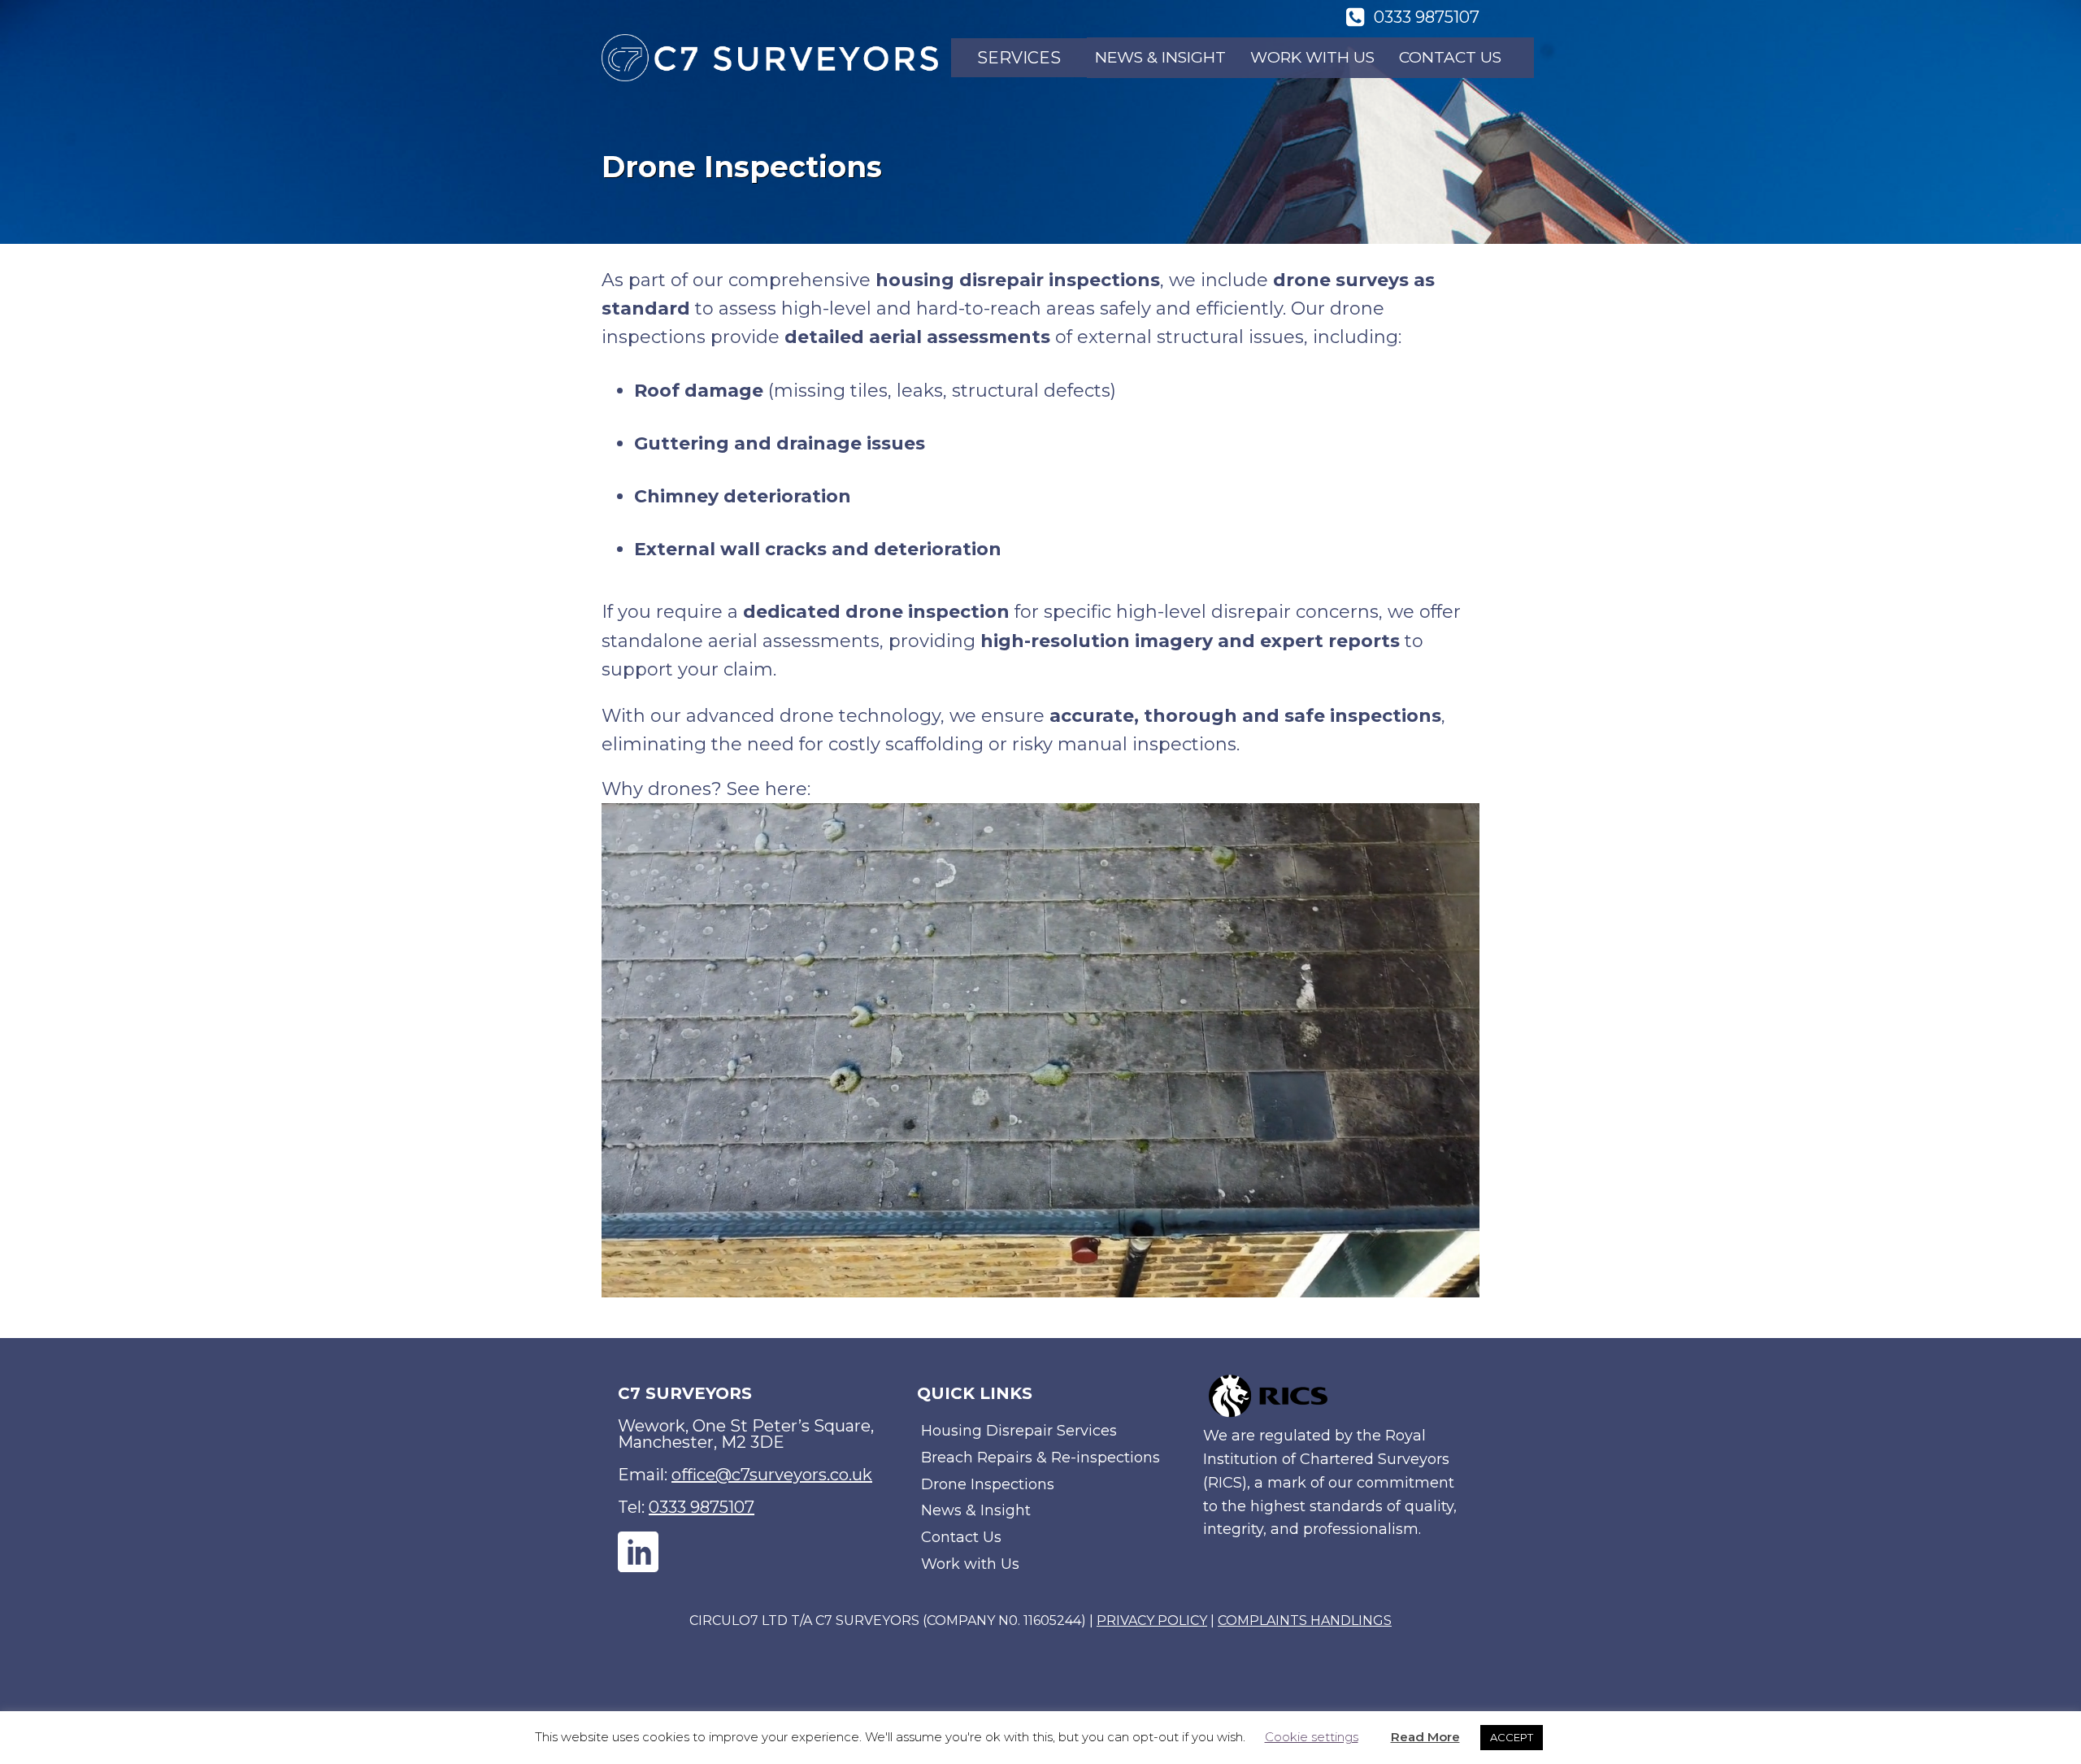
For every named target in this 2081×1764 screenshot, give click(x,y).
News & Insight (1160, 57)
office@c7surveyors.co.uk (772, 1475)
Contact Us (1450, 57)
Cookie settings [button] (1312, 1737)
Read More (1425, 1737)
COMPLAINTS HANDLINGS (1305, 1621)
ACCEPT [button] (1512, 1737)
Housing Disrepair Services (1019, 1431)
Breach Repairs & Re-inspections (1040, 1458)
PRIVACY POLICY (1152, 1621)
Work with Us (1312, 57)
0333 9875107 (702, 1507)
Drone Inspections (988, 1484)
